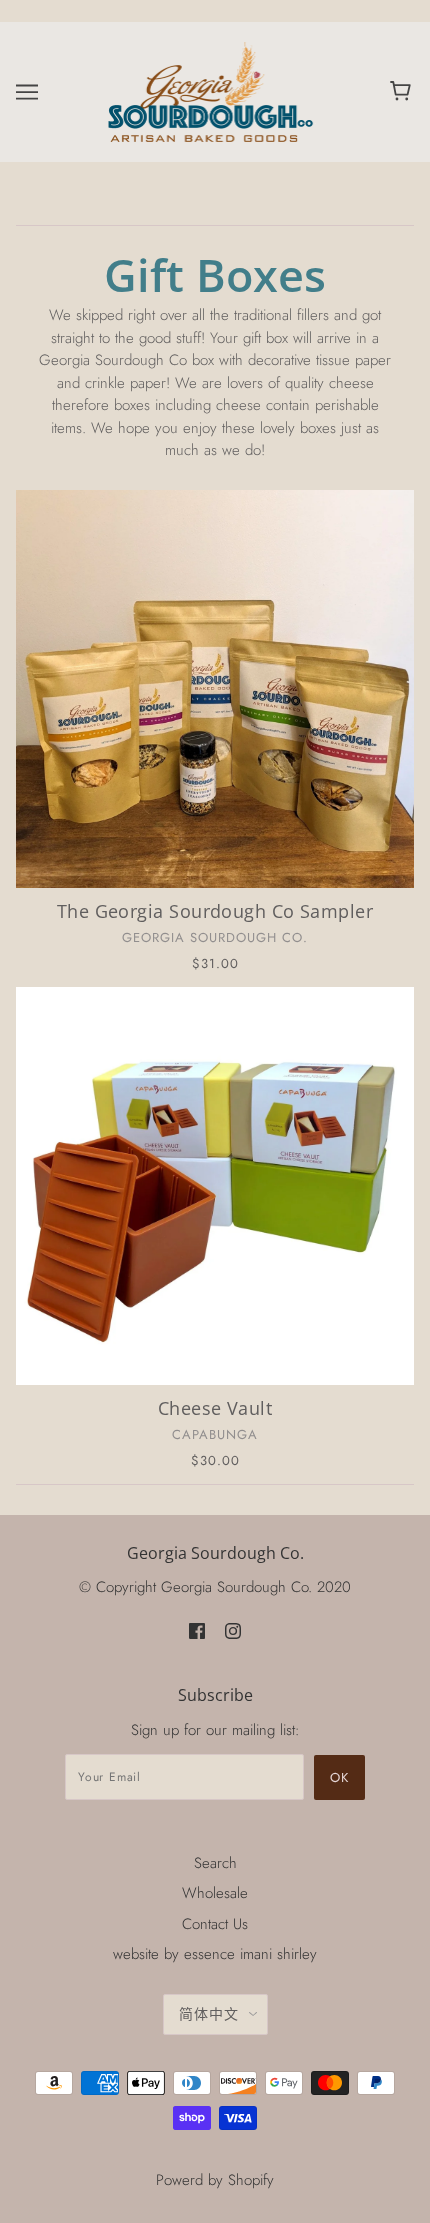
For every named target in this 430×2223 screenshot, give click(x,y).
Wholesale (215, 1893)
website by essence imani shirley (215, 1954)
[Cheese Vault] (215, 1186)
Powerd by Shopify (215, 2180)
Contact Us (215, 1924)
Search (215, 1863)
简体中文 (209, 2014)
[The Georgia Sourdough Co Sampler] (215, 689)
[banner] (212, 90)
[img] (197, 1630)
